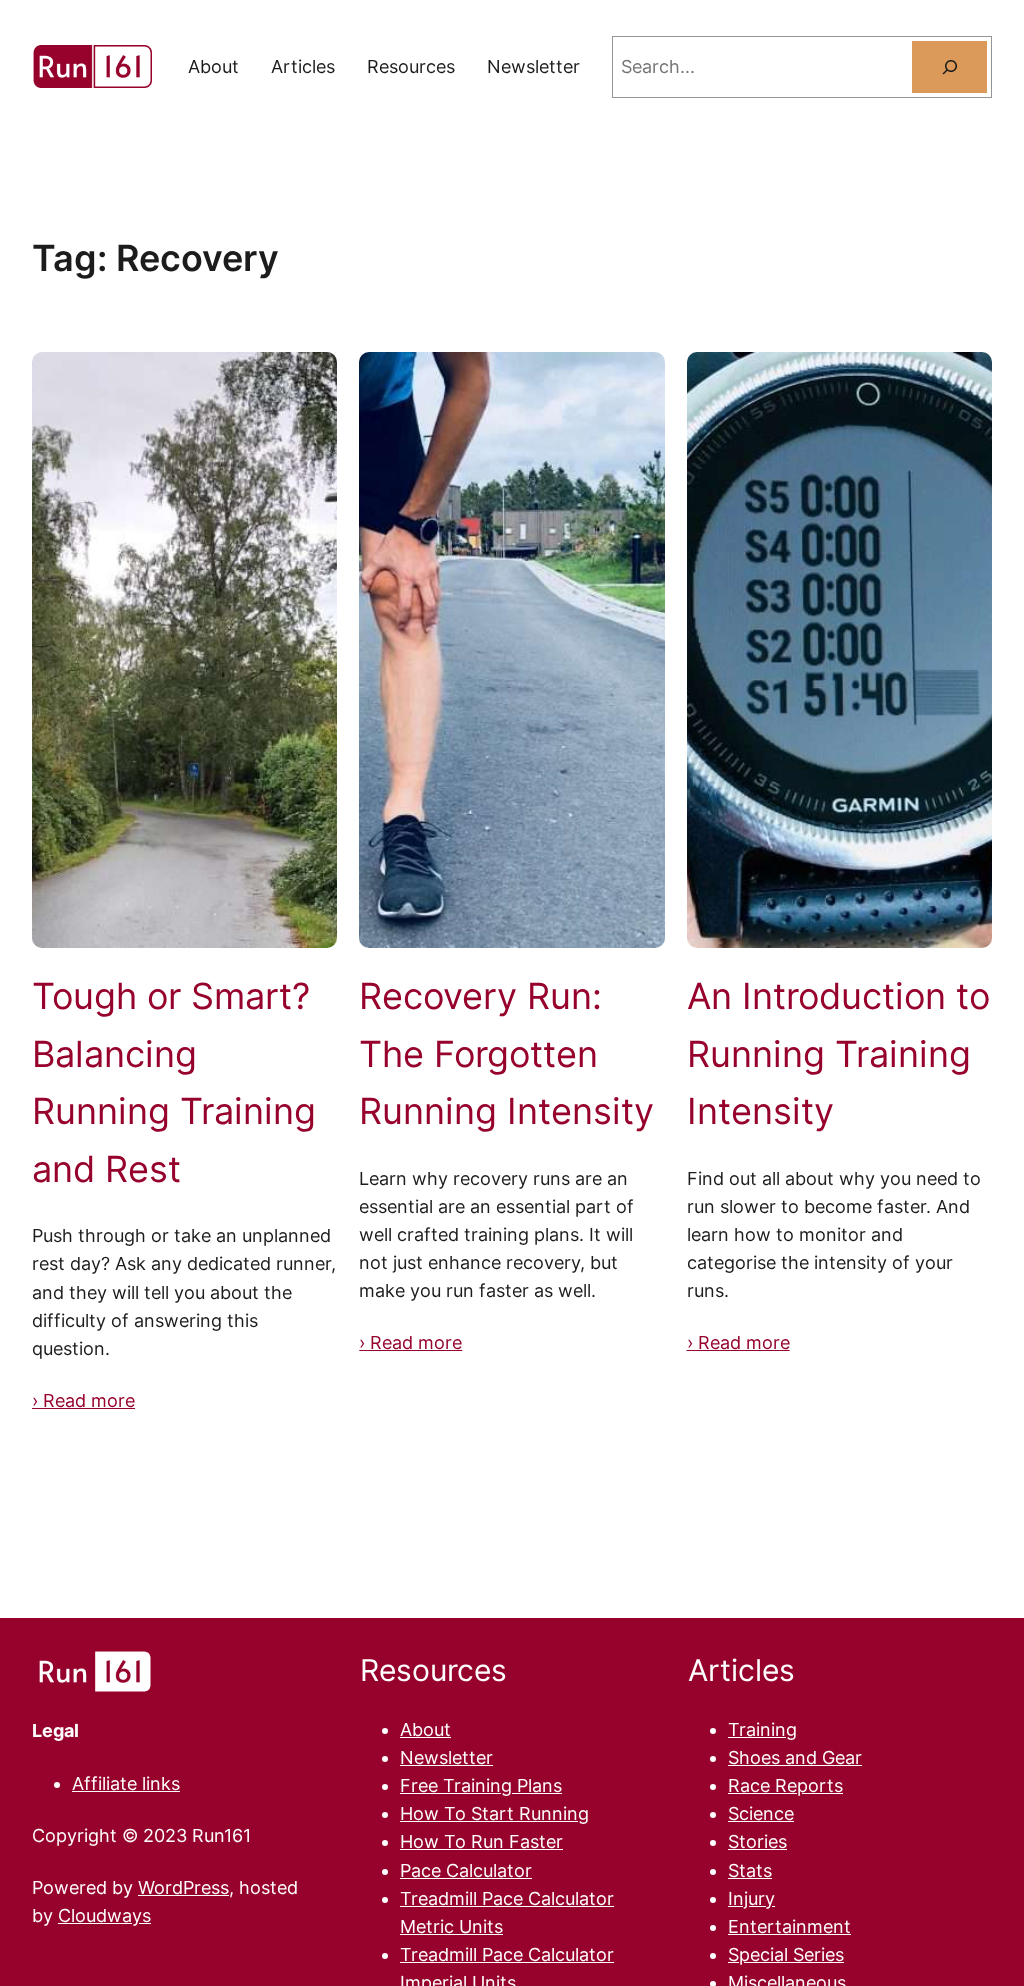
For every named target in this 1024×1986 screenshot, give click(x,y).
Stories (757, 1841)
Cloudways (104, 1915)
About (425, 1729)
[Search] (949, 66)
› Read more (83, 1400)
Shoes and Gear (795, 1757)
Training (762, 1729)
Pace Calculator (466, 1870)
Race (751, 1785)
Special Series (786, 1954)
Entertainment (789, 1926)
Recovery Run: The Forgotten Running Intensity (506, 1053)
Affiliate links (126, 1783)
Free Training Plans (481, 1785)
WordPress (183, 1887)
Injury (751, 1898)
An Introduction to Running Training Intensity (838, 1053)
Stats (750, 1870)
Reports (809, 1785)
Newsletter (446, 1757)
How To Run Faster (481, 1841)
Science (761, 1813)
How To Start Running (494, 1813)
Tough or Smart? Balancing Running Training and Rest (174, 1082)
